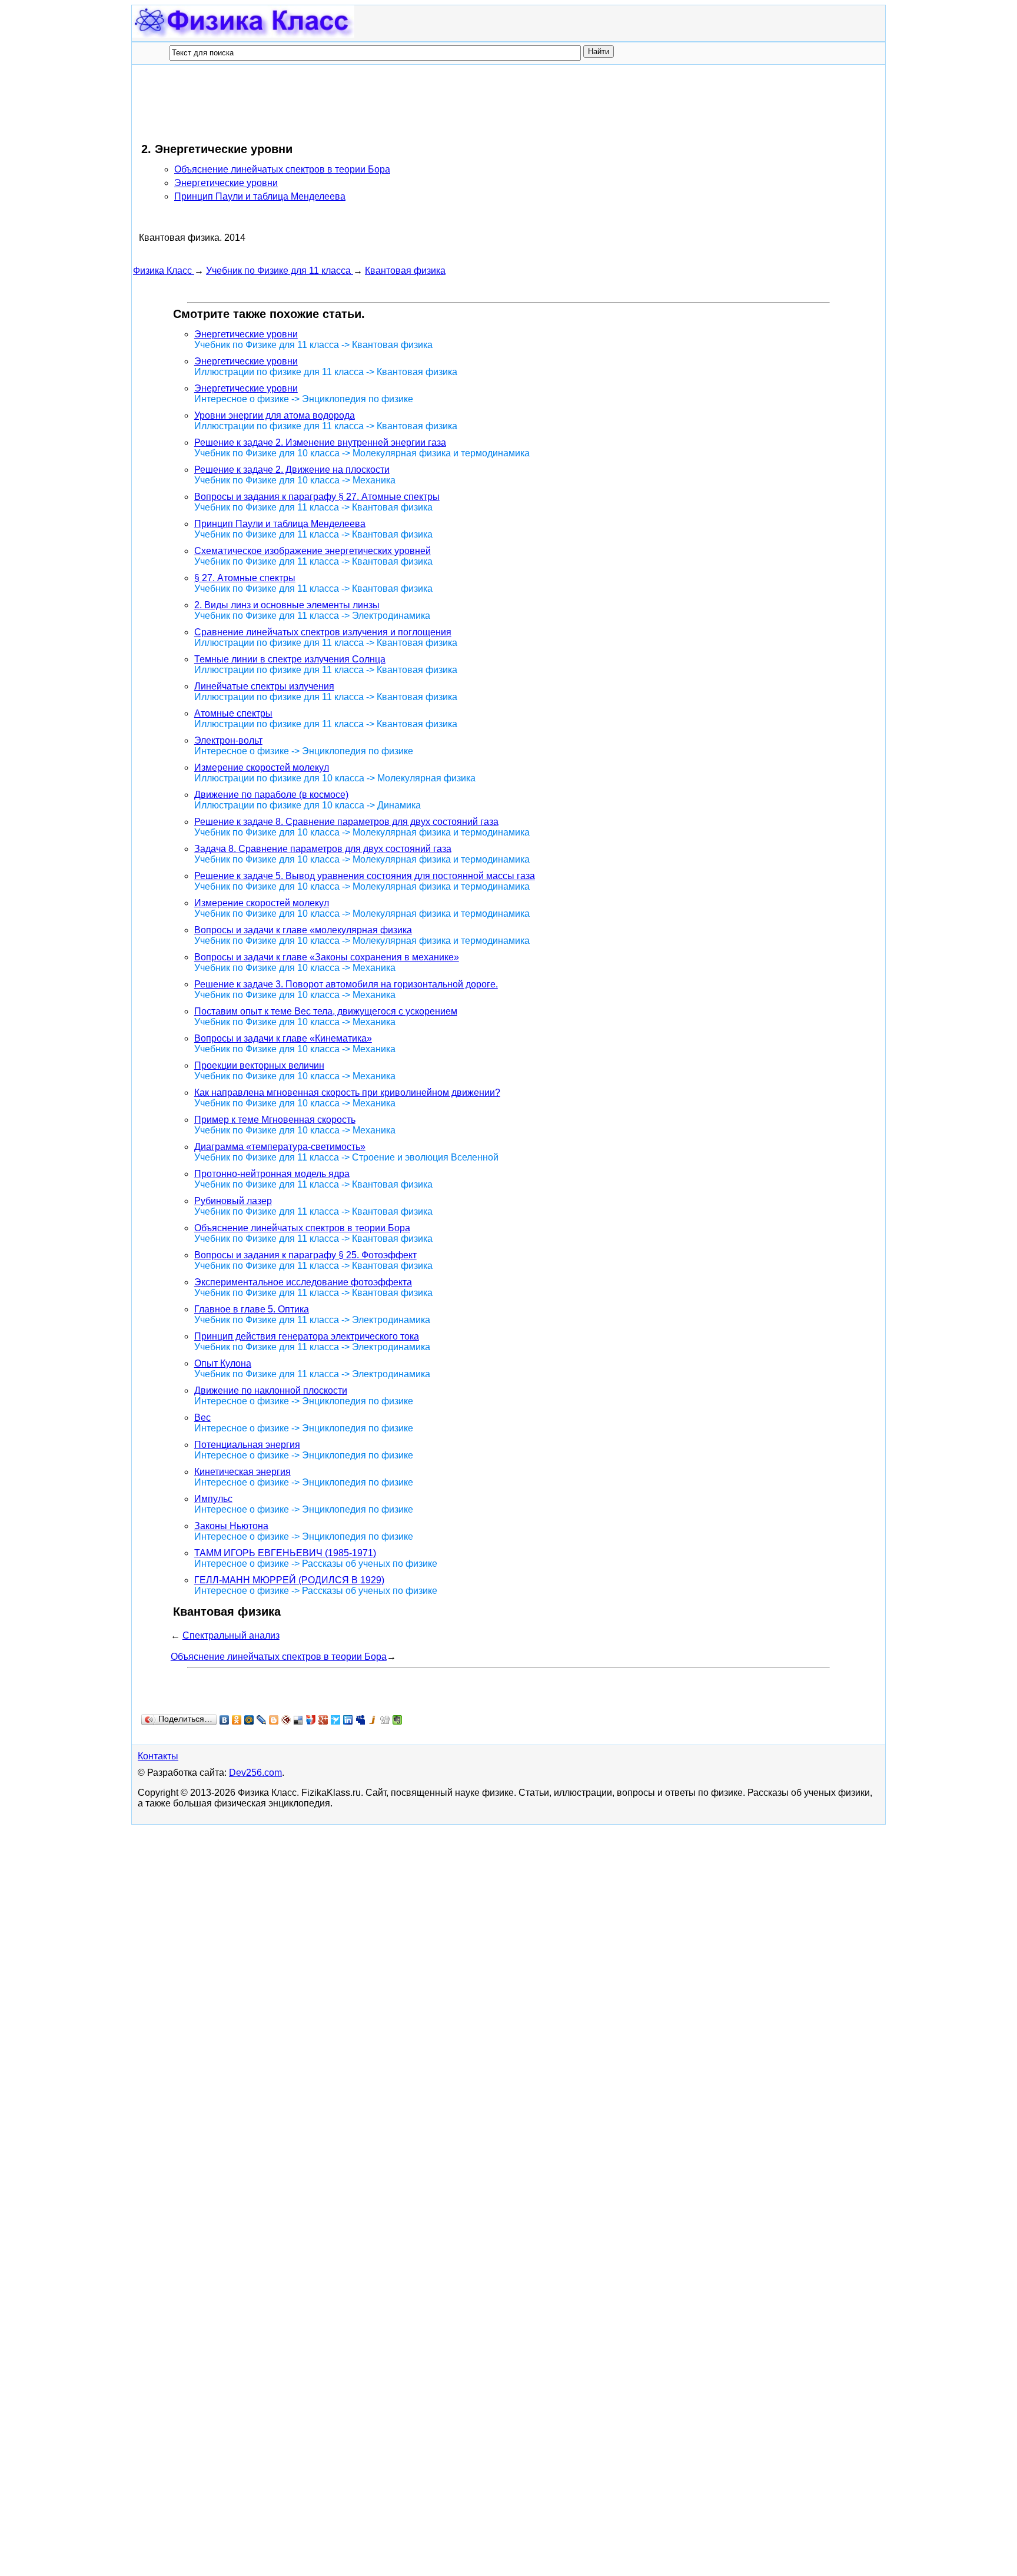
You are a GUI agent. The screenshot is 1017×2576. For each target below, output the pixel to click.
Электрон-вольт (228, 740)
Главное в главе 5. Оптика (252, 1309)
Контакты (158, 1756)
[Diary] (286, 1720)
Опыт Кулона (223, 1363)
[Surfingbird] (336, 1720)
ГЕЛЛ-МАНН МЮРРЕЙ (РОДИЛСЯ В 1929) (289, 1580)
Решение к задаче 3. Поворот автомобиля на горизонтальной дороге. (346, 984)
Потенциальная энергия (247, 1445)
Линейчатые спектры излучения (264, 686)
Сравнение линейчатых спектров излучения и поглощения (323, 632)
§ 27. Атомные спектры (245, 578)
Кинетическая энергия (242, 1472)
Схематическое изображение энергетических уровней (313, 551)
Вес (202, 1418)
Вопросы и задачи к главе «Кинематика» (283, 1038)
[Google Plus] (323, 1720)
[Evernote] (398, 1720)
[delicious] (299, 1720)
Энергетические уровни (226, 183)
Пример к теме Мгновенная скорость (275, 1120)
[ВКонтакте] (225, 1720)
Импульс (213, 1499)
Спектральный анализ (231, 1635)
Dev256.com (255, 1773)
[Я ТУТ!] (311, 1720)
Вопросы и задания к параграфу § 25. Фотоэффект (305, 1255)
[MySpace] (360, 1720)
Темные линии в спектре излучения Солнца (290, 659)
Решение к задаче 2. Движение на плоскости (292, 470)
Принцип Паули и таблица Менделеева (260, 196)
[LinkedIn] (348, 1720)
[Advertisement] (347, 103)
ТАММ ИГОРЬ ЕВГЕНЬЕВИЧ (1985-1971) (285, 1553)
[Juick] (373, 1720)
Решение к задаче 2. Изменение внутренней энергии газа (320, 442)
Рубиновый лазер (233, 1201)
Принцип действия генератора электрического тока (307, 1336)
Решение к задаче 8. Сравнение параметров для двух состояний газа (346, 822)
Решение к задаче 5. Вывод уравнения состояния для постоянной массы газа (365, 876)
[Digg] (385, 1720)
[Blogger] (274, 1720)
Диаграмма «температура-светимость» (280, 1147)
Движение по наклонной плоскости (271, 1390)
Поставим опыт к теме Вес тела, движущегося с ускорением (326, 1011)
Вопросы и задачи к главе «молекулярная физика (303, 930)
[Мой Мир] (249, 1720)
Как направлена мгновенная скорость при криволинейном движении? (347, 1093)
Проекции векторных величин (259, 1065)
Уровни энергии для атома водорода (275, 415)
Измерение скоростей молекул (262, 768)
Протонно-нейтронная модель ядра (272, 1174)
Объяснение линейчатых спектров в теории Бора (282, 169)
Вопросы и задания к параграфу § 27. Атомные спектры (317, 497)
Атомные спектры (233, 713)
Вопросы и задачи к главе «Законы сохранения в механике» (327, 957)
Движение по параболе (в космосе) (271, 795)
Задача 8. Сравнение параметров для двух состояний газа (323, 849)
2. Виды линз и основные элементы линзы (287, 605)
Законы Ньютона (231, 1526)
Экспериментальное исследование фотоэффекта (303, 1282)
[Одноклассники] (237, 1720)
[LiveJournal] (262, 1720)
